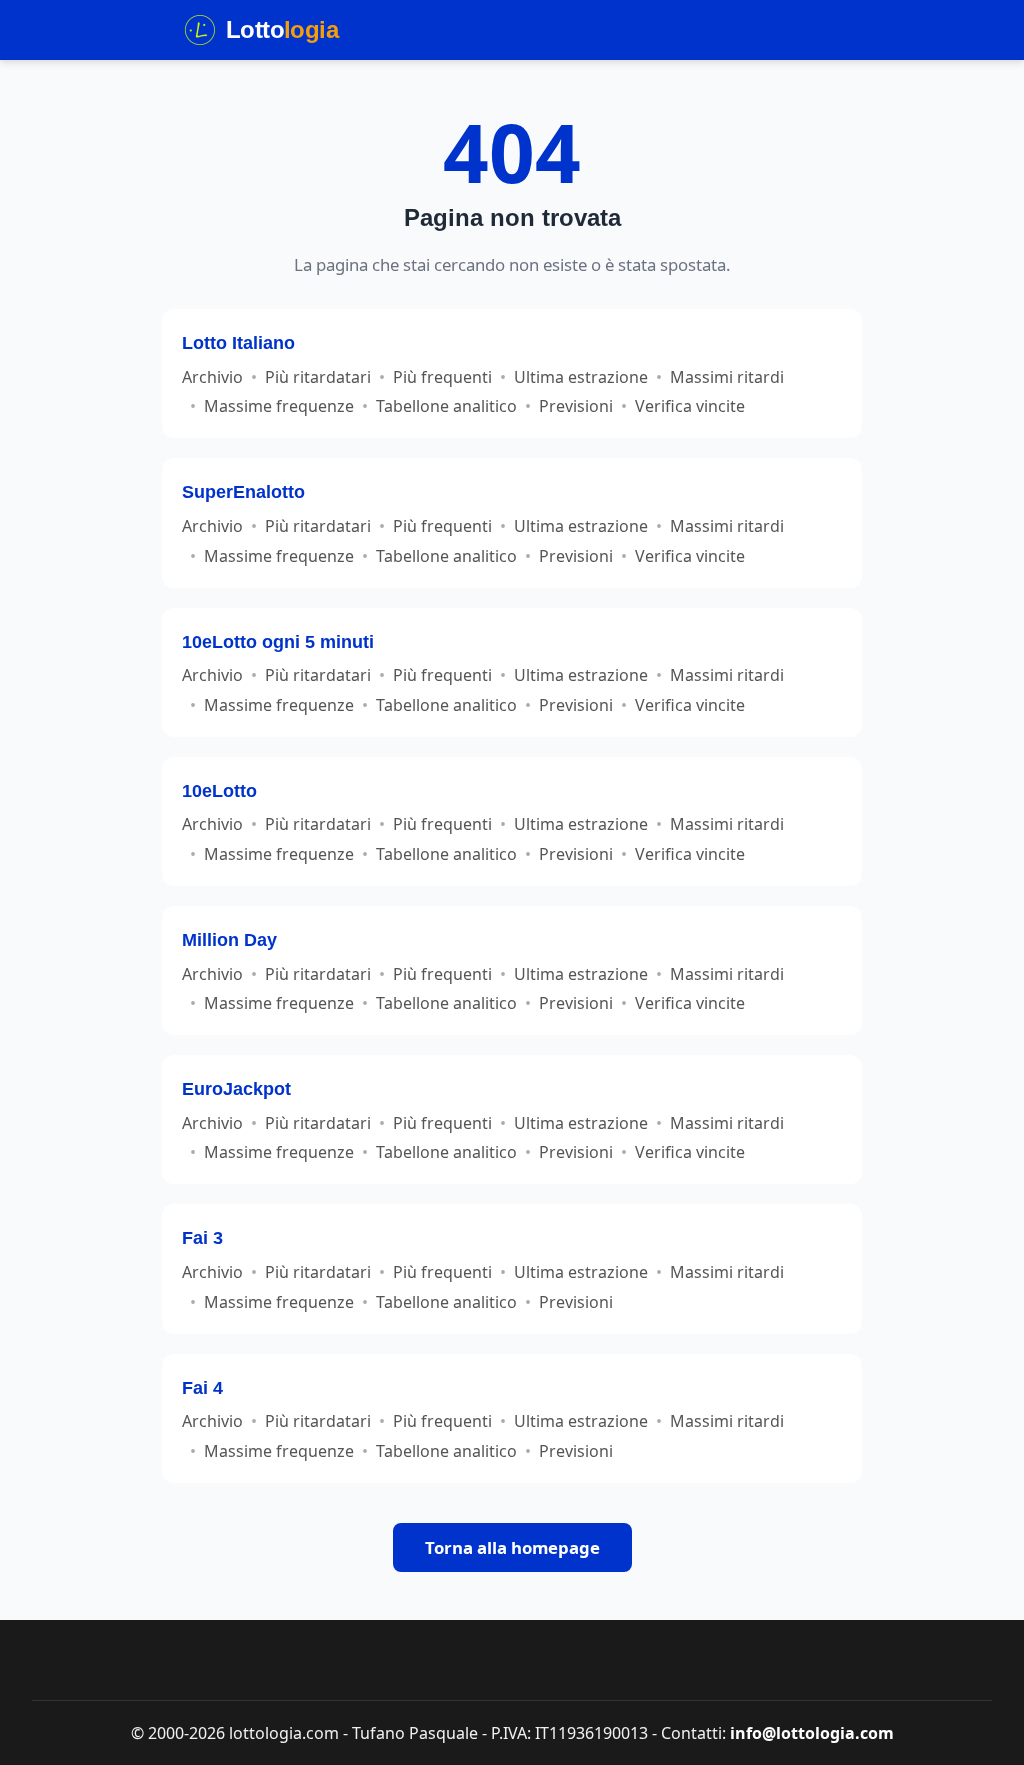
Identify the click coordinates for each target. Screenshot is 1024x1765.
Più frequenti (442, 377)
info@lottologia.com (812, 1733)
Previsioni (576, 406)
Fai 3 (202, 1237)
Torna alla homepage (512, 1547)
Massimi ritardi (727, 377)
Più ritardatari (318, 377)
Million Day (229, 939)
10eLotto (219, 790)
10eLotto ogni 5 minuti (278, 641)
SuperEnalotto (243, 491)
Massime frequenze (279, 406)
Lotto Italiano (238, 342)
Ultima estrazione (581, 377)
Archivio (212, 377)
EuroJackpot (236, 1088)
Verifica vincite (690, 406)
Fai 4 (202, 1387)
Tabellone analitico (446, 406)
